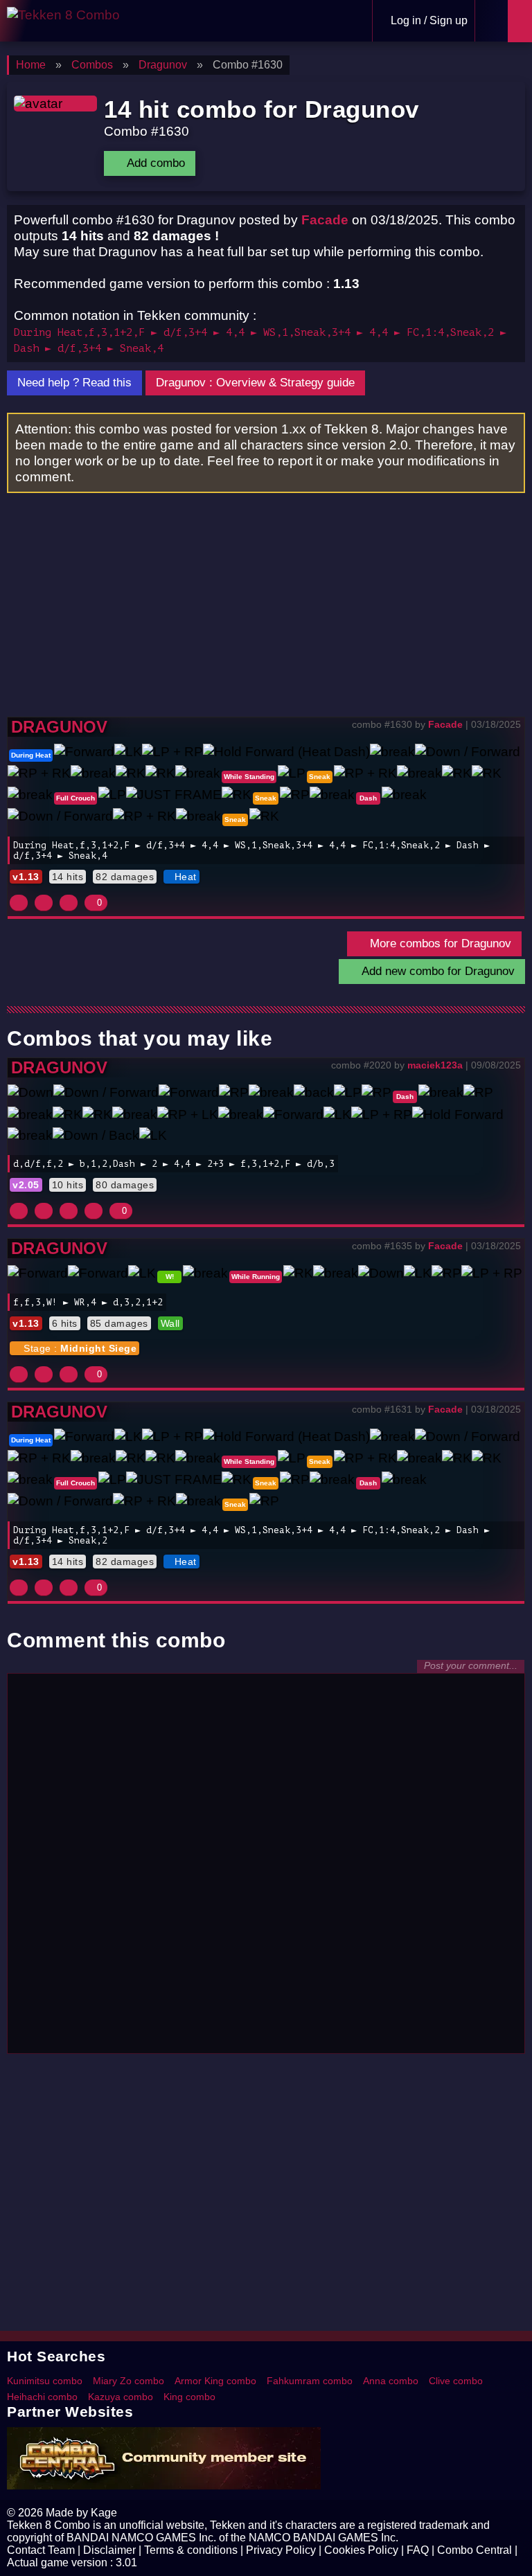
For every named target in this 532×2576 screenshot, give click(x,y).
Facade (325, 220)
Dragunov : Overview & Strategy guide (255, 383)
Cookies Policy (361, 2550)
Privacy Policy (281, 2550)
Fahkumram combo (310, 2381)
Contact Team (41, 2550)
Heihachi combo (42, 2397)
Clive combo (456, 2381)
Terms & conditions (191, 2550)
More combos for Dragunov (439, 943)
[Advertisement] (266, 613)
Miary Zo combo (128, 2381)
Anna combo (391, 2381)
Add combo (154, 163)
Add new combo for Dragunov (436, 971)
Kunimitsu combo (45, 2381)
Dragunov (59, 727)
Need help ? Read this (74, 383)
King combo (189, 2397)
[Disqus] (266, 1870)
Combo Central (475, 2550)
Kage (104, 2513)
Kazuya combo (121, 2397)
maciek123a (435, 1065)
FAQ (418, 2550)
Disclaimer (109, 2550)
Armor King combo (215, 2381)
